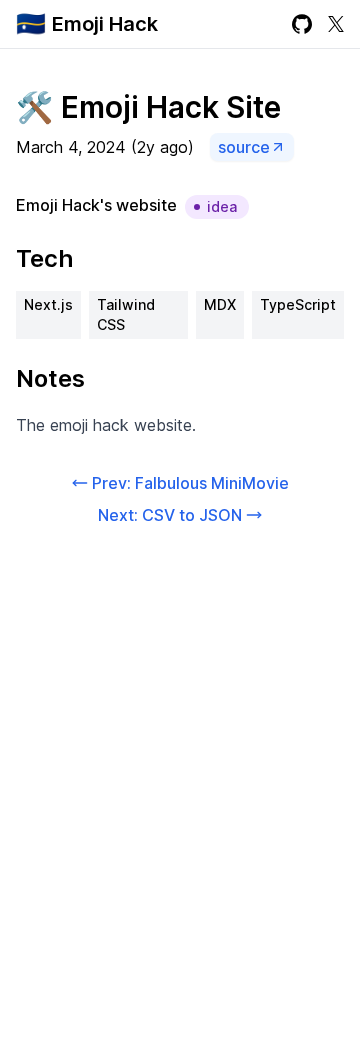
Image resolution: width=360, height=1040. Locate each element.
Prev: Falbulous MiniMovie (190, 483)
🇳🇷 (31, 23)
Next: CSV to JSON (170, 515)
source (244, 147)
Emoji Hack (105, 24)
